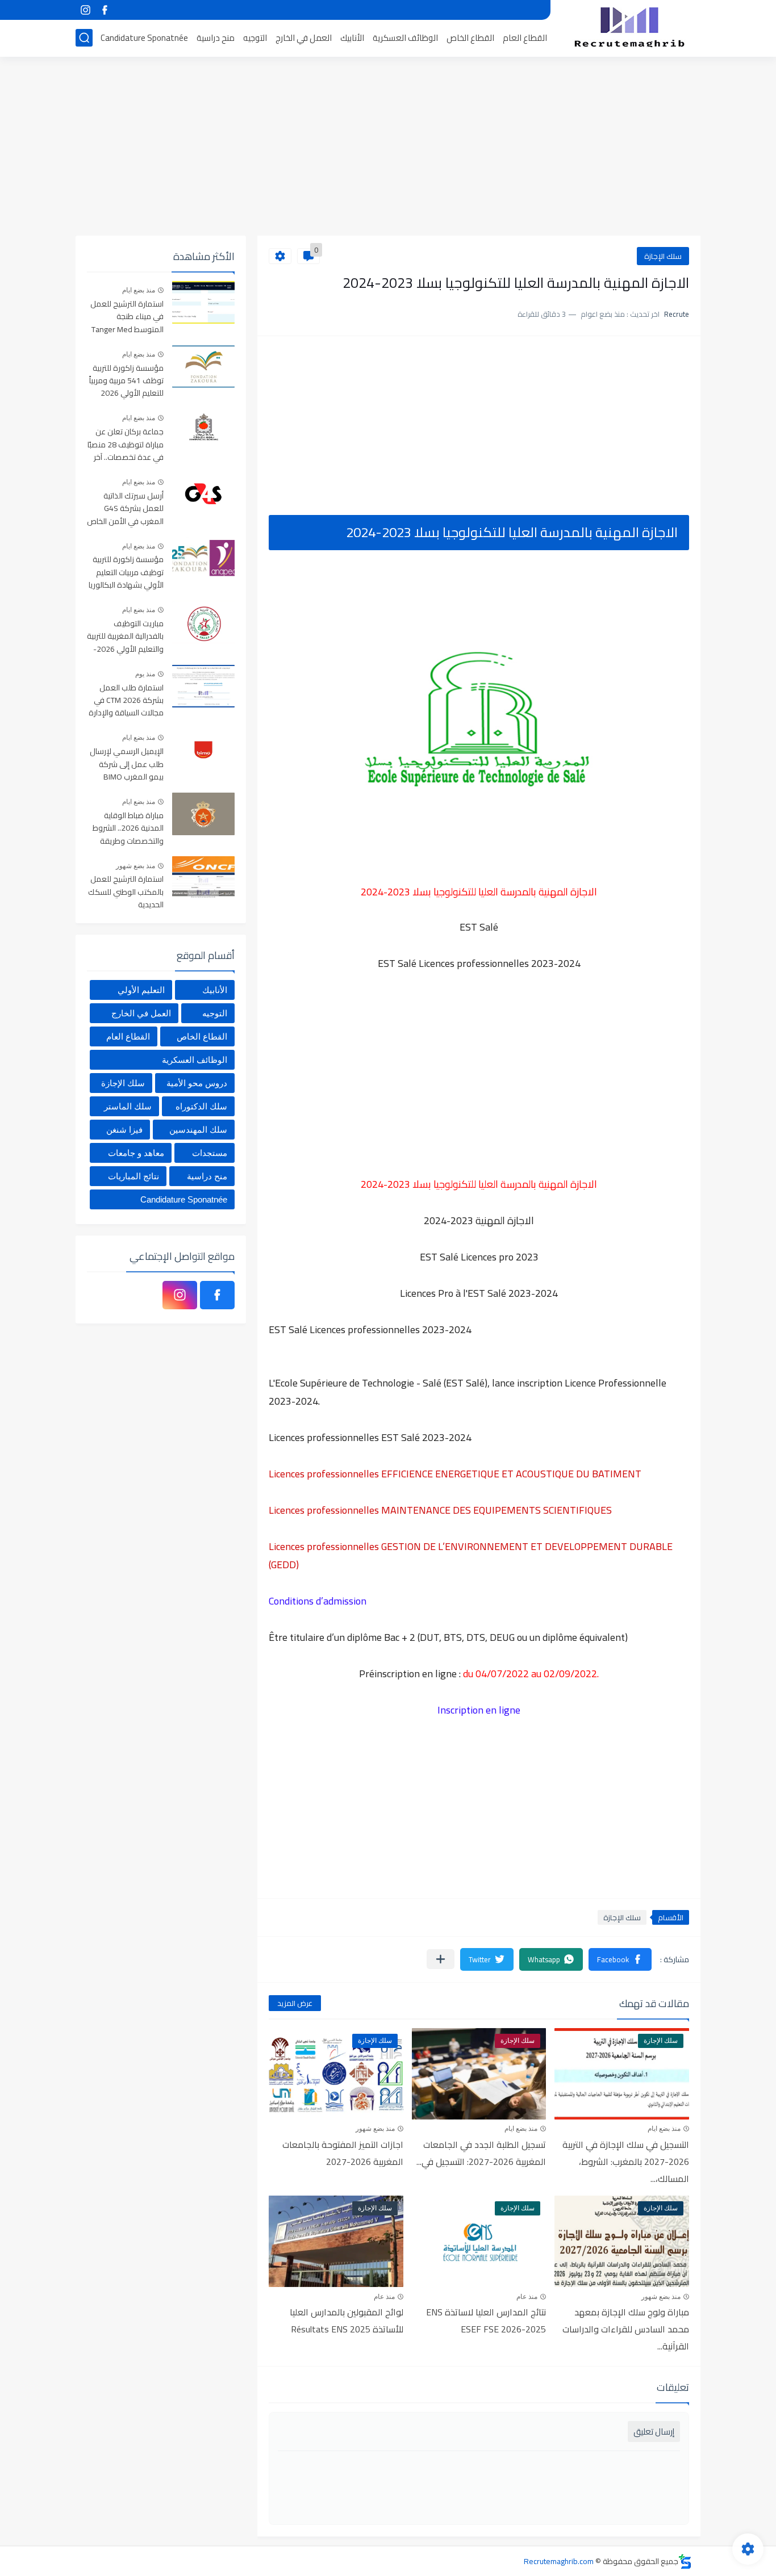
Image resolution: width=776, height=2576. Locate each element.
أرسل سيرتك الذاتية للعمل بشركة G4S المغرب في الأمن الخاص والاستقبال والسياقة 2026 (125, 509)
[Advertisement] (388, 148)
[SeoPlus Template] (685, 2562)
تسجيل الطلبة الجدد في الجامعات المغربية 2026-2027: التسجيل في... (481, 2153)
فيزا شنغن (124, 1130)
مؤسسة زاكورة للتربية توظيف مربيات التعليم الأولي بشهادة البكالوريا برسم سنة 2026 (126, 573)
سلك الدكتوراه (201, 1106)
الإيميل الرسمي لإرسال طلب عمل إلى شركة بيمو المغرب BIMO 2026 (127, 765)
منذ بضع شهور (375, 2129)
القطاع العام (525, 38)
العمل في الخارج (304, 38)
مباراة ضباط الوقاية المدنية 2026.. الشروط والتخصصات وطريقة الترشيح (128, 829)
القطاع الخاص (470, 38)
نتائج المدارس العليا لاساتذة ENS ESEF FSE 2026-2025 (486, 2321)
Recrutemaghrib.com (559, 2561)
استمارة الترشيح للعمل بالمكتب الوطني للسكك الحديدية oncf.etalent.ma (126, 892)
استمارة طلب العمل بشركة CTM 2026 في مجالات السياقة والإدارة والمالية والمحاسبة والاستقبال (126, 701)
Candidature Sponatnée (144, 38)
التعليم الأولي (141, 990)
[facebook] (105, 10)
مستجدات (210, 1153)
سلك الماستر (128, 1106)
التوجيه (255, 38)
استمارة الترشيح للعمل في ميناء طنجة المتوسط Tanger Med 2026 (127, 317)
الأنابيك (352, 38)
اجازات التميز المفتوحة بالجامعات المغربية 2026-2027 (343, 2153)
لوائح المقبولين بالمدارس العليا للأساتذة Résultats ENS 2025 (347, 2321)
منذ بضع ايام (664, 2129)
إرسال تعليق (654, 2432)
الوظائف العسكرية (405, 38)
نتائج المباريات (133, 1176)
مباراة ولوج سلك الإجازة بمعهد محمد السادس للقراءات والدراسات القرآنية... (626, 2329)
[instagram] (85, 10)
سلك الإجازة (663, 256)
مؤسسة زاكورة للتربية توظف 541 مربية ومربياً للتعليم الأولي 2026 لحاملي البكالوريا (126, 381)
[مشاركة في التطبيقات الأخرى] (441, 1959)
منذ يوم (145, 674)
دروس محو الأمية (197, 1083)
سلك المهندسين (198, 1130)
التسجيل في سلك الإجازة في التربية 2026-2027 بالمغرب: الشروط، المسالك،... (626, 2162)
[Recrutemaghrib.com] (629, 27)
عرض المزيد (295, 2003)
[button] (620, 1959)
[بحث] (84, 38)
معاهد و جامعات (136, 1153)
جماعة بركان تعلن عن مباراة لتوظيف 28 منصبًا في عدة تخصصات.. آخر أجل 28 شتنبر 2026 (126, 445)
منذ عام (527, 2297)
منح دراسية (216, 38)
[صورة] (203, 302)
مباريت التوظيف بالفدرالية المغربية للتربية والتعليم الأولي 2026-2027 (125, 637)
